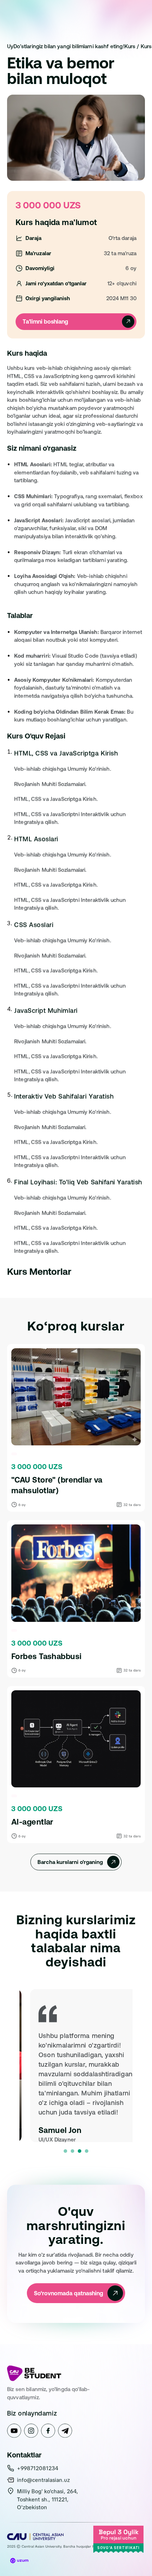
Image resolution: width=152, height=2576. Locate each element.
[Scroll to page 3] (80, 2151)
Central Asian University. (42, 2546)
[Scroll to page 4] (87, 2151)
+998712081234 (38, 2468)
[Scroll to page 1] (65, 2151)
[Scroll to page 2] (72, 2151)
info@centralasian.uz (43, 2480)
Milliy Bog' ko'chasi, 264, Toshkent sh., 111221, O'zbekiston (48, 2499)
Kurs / (133, 46)
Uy (10, 46)
